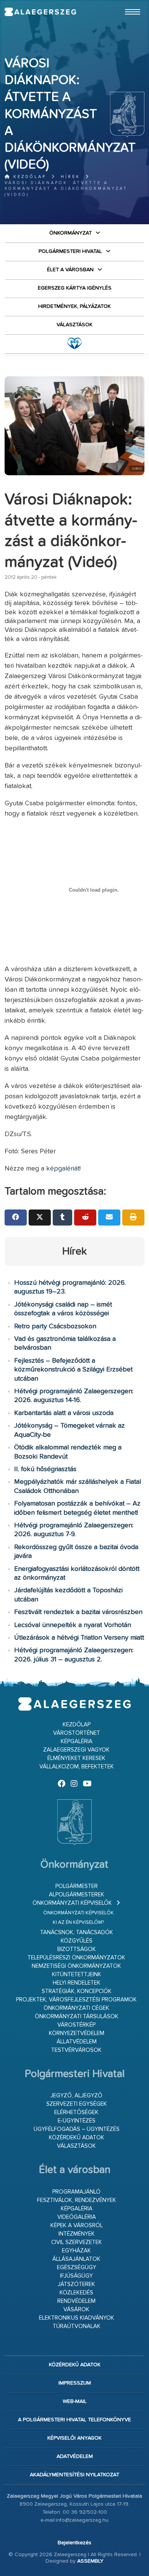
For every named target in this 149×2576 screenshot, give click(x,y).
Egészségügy (77, 2268)
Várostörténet (77, 1733)
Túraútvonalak (77, 2326)
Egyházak (76, 2251)
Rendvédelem (76, 2301)
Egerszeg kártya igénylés (75, 288)
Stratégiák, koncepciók (77, 1991)
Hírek (70, 177)
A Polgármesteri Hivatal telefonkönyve (74, 2420)
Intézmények (77, 2234)
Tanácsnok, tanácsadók (77, 1932)
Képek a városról (77, 2225)
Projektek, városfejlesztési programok (76, 2000)
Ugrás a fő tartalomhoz (125, 3)
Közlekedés (76, 2293)
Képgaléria (77, 1741)
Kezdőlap (28, 177)
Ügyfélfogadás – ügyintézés (77, 2129)
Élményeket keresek (76, 1758)
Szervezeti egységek (77, 2104)
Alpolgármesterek (77, 1895)
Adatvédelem (75, 2456)
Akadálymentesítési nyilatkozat (74, 2475)
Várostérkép (76, 2025)
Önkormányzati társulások (77, 2017)
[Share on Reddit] (85, 1218)
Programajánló (76, 2192)
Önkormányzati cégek (76, 2008)
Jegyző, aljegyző (76, 2096)
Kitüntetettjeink (77, 1975)
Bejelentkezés (74, 2543)
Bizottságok (77, 1949)
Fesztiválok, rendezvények (77, 2200)
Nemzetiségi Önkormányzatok (76, 1966)
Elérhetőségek (76, 2112)
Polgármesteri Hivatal (70, 251)
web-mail (75, 2401)
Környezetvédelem (77, 2033)
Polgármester (77, 1886)
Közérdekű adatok (77, 2138)
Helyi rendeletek (77, 1983)
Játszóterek (76, 2284)
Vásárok (76, 2310)
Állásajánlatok (76, 2259)
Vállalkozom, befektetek (77, 1767)
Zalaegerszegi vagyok (76, 1750)
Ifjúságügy (76, 2276)
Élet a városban (70, 270)
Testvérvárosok (76, 2050)
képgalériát (63, 1169)
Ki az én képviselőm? (78, 1923)
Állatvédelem (77, 2042)
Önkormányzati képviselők (72, 1903)
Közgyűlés (77, 1941)
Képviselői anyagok (74, 2438)
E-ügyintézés (77, 2121)
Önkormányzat (70, 233)
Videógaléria (77, 2217)
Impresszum (75, 2383)
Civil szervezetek (77, 2242)
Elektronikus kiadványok (77, 2318)
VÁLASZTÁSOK (74, 325)
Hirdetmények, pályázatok (74, 306)
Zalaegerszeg (40, 12)
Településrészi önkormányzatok (76, 1958)
